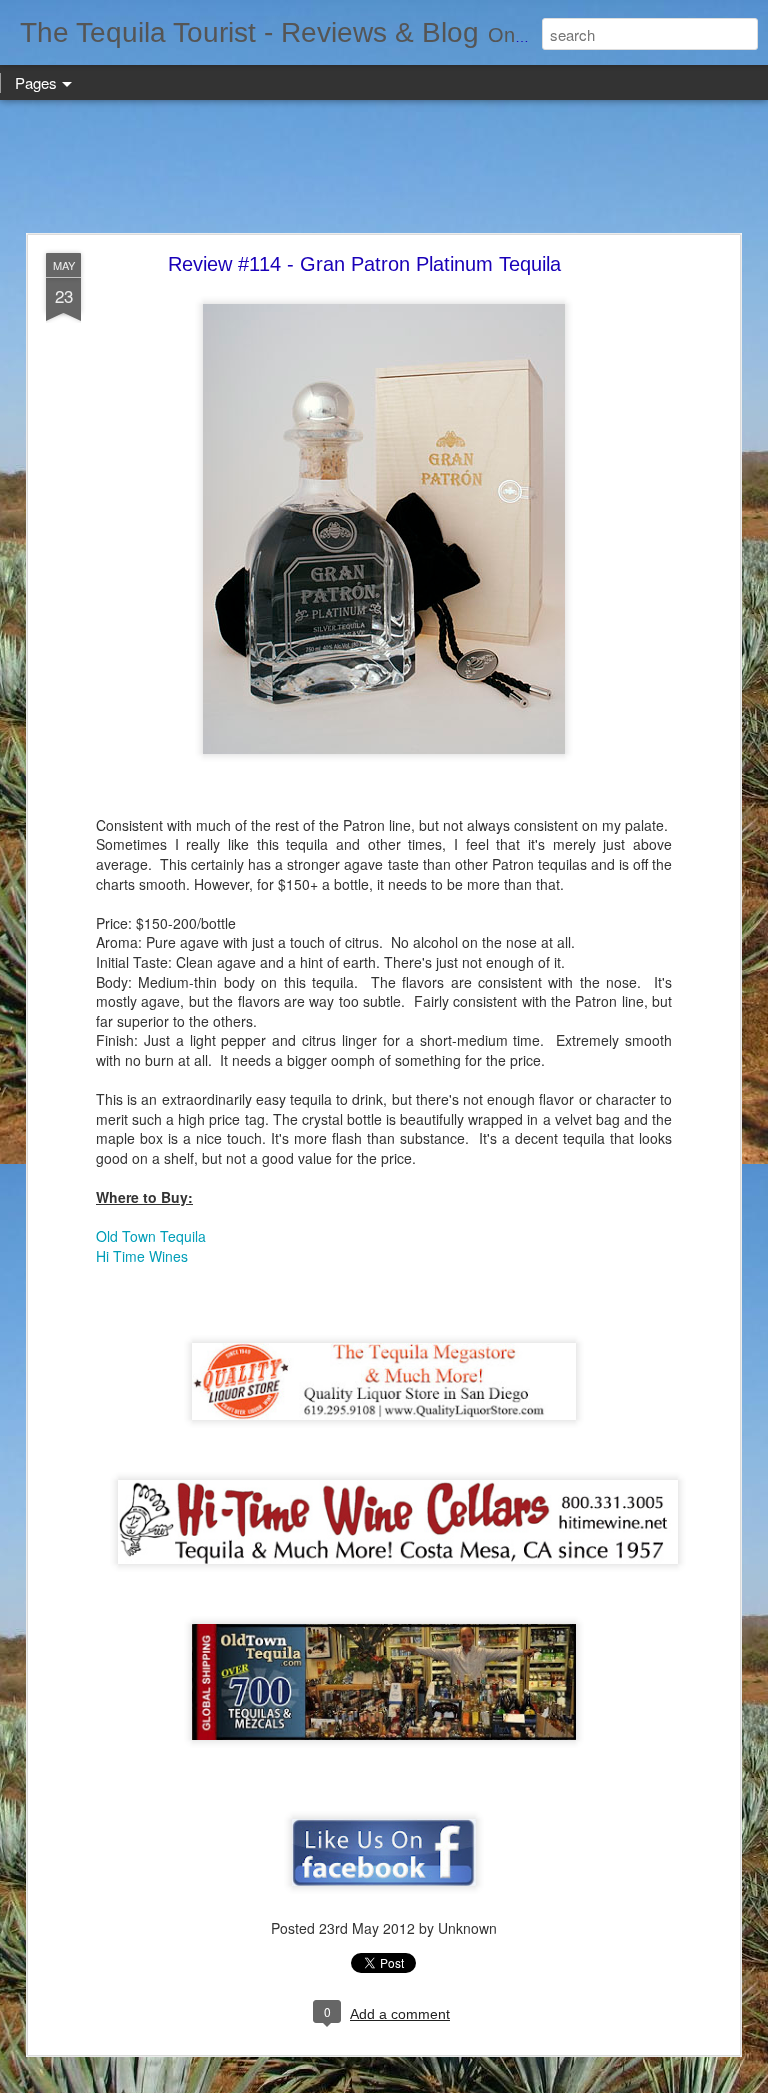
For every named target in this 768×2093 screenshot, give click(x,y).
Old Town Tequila (151, 1236)
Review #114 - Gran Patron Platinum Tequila (364, 264)
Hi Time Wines (142, 1256)
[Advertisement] (384, 168)
